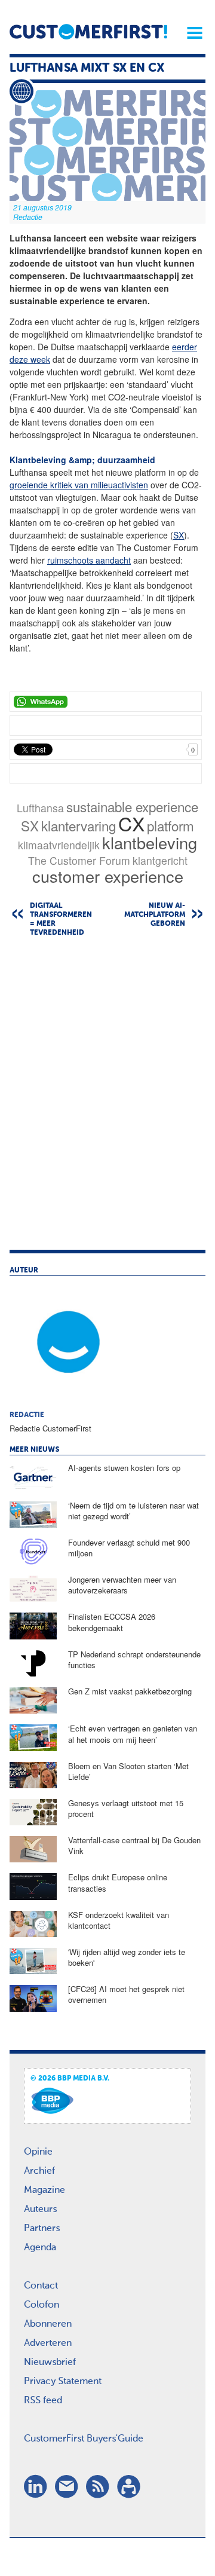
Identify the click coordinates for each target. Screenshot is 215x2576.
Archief (39, 2171)
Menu (191, 33)
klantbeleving (150, 842)
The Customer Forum (79, 860)
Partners (42, 2229)
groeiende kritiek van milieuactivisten (79, 485)
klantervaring (79, 825)
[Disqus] (107, 1099)
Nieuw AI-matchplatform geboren (155, 915)
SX (179, 535)
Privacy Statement (63, 2382)
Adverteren (48, 2344)
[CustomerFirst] (88, 32)
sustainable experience (132, 806)
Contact (41, 2286)
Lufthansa (40, 808)
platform (171, 825)
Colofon (42, 2305)
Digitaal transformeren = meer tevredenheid (61, 920)
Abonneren (48, 2324)
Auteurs (40, 2210)
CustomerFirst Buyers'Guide (84, 2439)
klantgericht (160, 860)
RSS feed (43, 2401)
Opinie (38, 2152)
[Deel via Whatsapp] (106, 702)
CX (131, 823)
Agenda (40, 2248)
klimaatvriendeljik (59, 845)
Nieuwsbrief (50, 2363)
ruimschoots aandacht (89, 560)
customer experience (108, 876)
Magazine (44, 2190)
